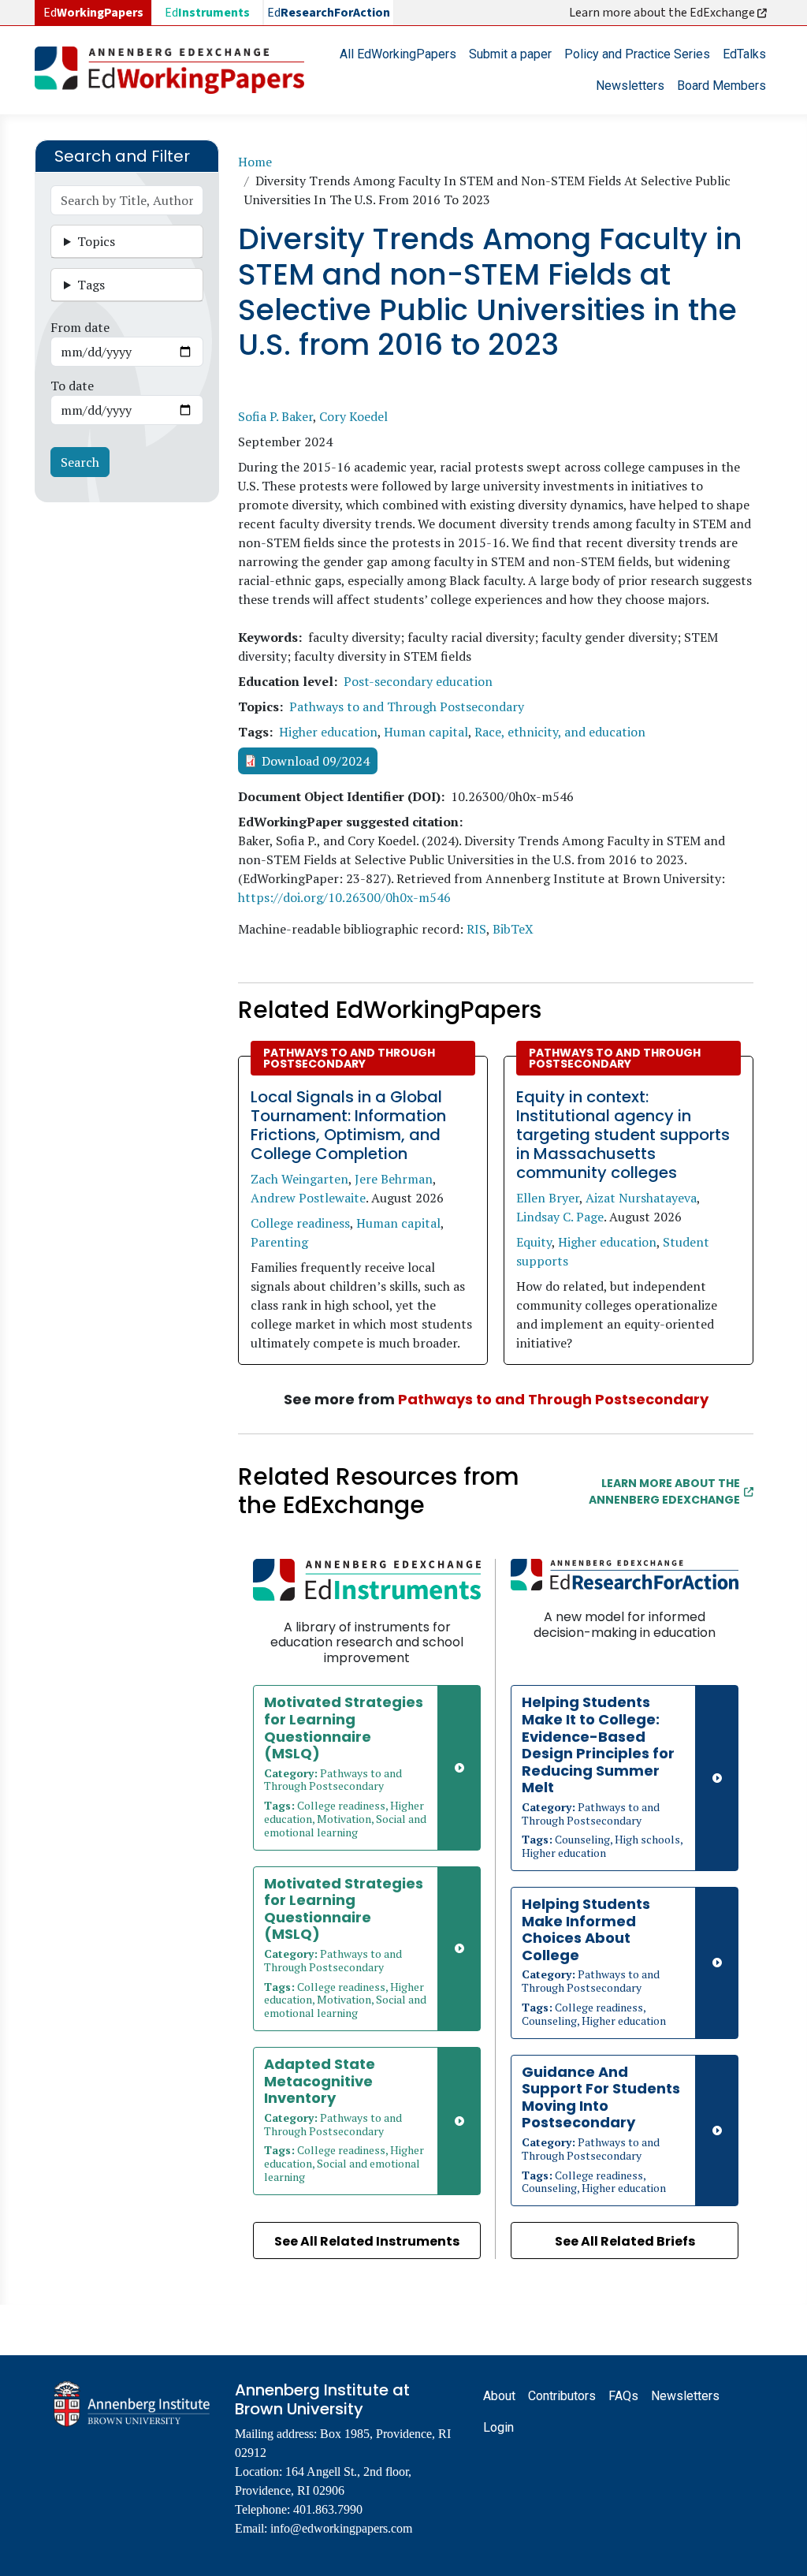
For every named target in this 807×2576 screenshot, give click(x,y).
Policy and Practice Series (637, 54)
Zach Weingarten (299, 1179)
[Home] (176, 70)
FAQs (623, 2396)
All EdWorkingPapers (398, 54)
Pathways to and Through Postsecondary (407, 706)
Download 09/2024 (316, 761)
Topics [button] (96, 241)
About (499, 2396)
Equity (534, 1242)
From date (80, 327)
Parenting (279, 1242)
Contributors (562, 2396)
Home (255, 162)
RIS (476, 929)
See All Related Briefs (625, 2241)
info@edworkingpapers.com (341, 2528)
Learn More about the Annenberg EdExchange (664, 1491)
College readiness (300, 1223)
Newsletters (630, 86)
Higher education (328, 732)
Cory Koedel (353, 416)
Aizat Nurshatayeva (641, 1198)
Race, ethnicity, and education (560, 732)
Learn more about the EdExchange (663, 13)
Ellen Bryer (548, 1198)
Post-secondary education (418, 681)
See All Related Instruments (367, 2241)
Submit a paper (510, 54)
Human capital (426, 732)
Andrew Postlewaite (308, 1198)
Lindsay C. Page (560, 1217)
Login (498, 2427)
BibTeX (513, 929)
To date (72, 386)
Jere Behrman (394, 1179)
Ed (207, 13)
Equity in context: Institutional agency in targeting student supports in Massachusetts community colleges (623, 1135)
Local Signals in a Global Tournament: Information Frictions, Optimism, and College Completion (348, 1125)
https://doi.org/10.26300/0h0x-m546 (344, 897)
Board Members (721, 86)
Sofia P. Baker (275, 416)
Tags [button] (91, 285)
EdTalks (744, 54)
